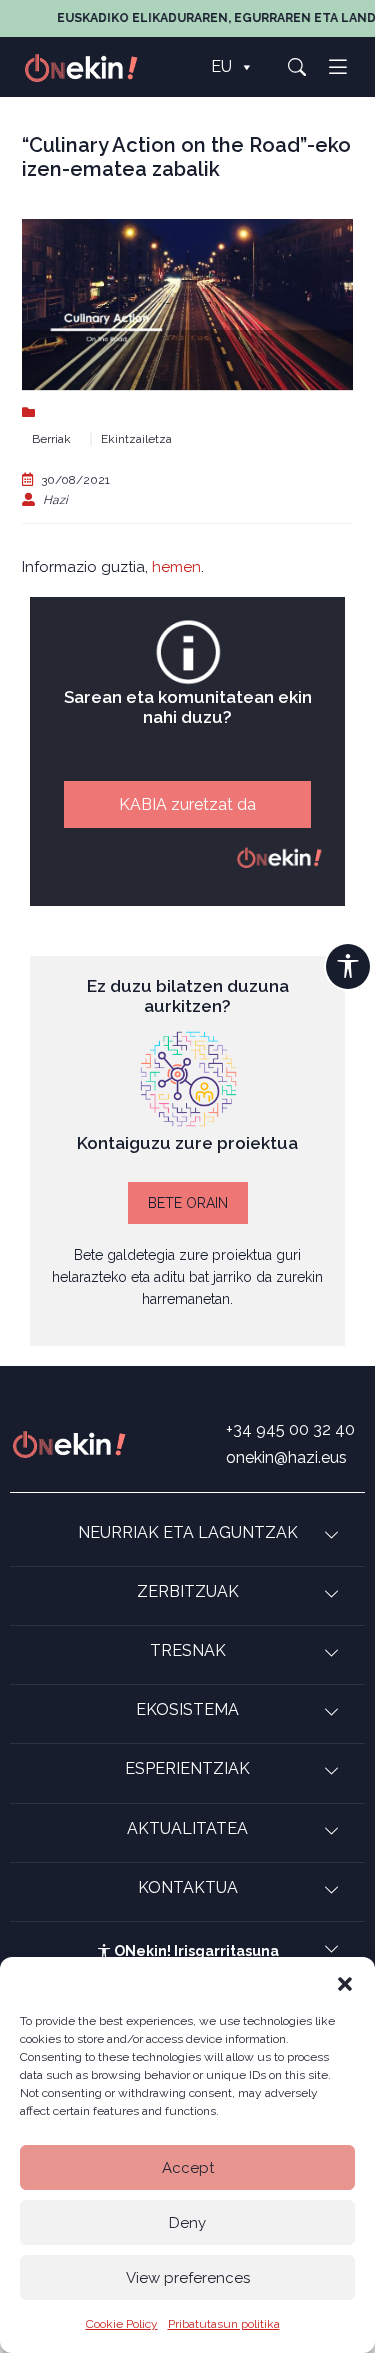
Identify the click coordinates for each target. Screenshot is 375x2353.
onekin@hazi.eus (286, 1457)
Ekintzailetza (136, 439)
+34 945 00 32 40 (290, 1429)
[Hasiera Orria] (92, 66)
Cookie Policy (122, 2324)
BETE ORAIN (188, 1203)
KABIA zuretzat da (187, 804)
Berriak (51, 439)
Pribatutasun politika (224, 2324)
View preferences (188, 2278)
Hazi (55, 500)
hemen (176, 567)
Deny (187, 2223)
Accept (188, 2168)
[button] (345, 1982)
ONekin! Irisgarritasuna (195, 1951)
